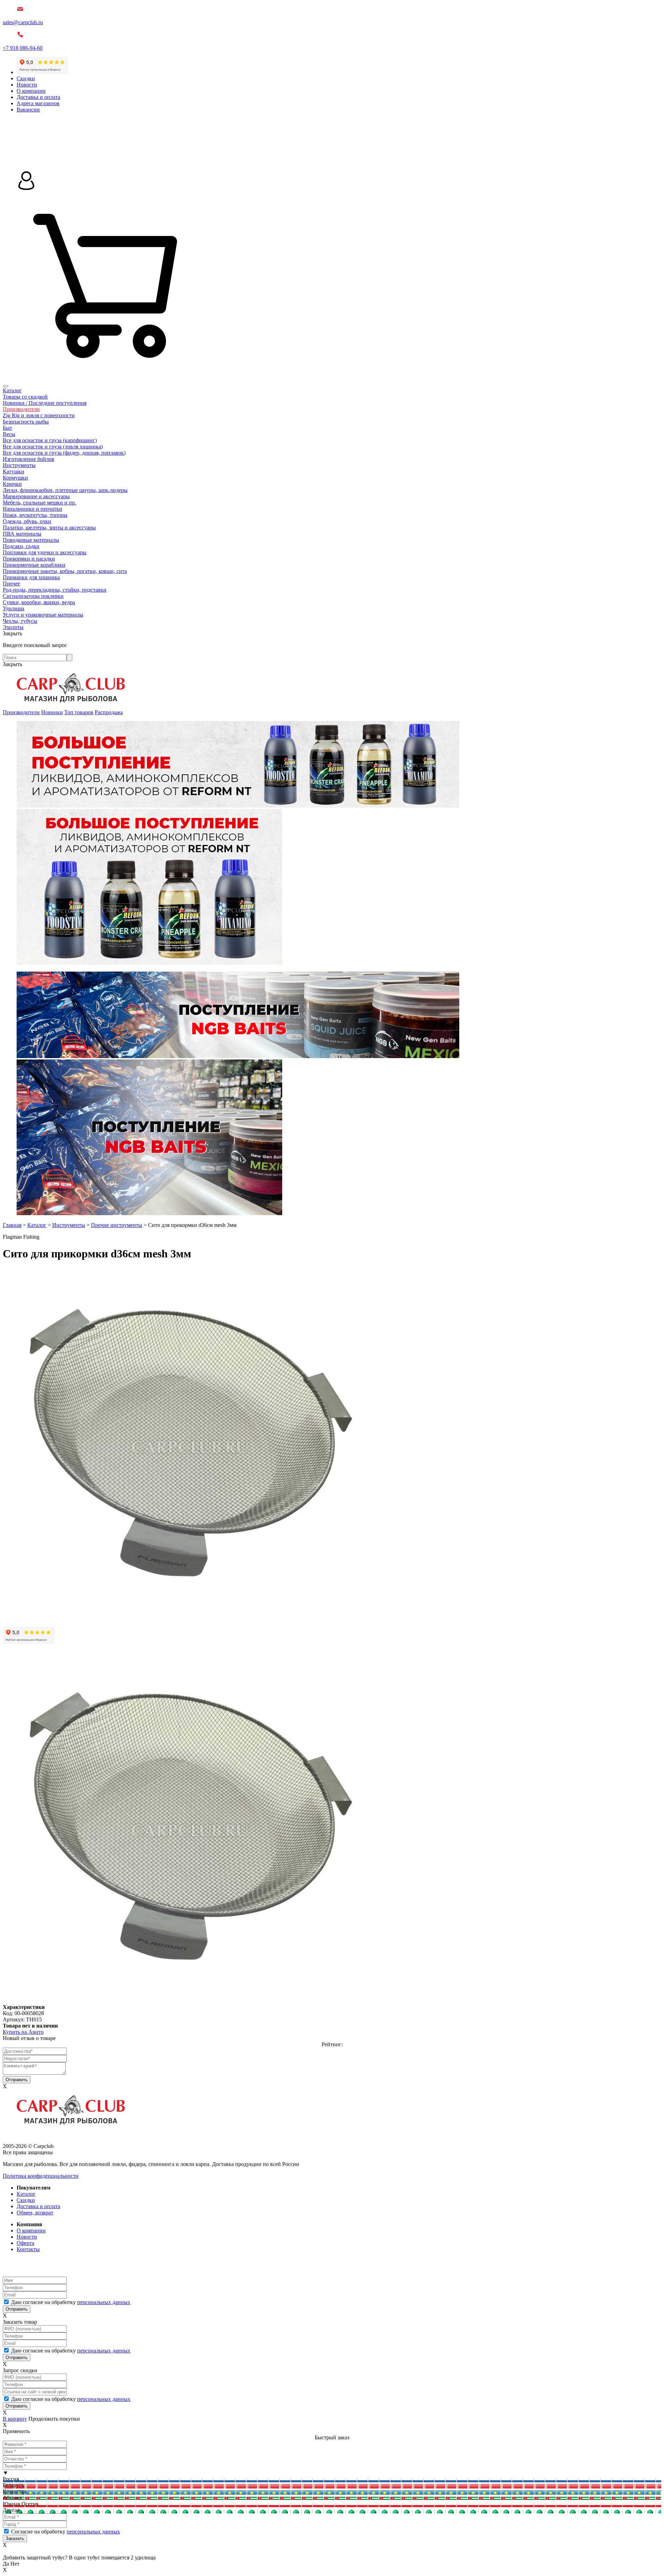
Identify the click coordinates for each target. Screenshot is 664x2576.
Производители (21, 409)
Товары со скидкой (25, 397)
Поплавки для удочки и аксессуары (45, 552)
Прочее (11, 584)
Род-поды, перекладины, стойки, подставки (55, 590)
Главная (12, 1225)
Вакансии (28, 110)
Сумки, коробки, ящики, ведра (39, 602)
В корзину (15, 2419)
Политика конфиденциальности (41, 2176)
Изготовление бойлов (29, 459)
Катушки (13, 471)
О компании (31, 91)
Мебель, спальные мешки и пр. (39, 503)
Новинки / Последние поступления (45, 403)
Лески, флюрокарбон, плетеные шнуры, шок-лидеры (65, 490)
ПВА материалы (22, 534)
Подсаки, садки (21, 546)
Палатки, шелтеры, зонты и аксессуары (49, 527)
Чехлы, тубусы (20, 621)
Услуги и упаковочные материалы (43, 615)
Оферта (25, 2243)
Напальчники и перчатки (33, 509)
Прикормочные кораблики (34, 565)
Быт (7, 428)
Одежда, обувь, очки (27, 521)
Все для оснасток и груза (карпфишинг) (50, 440)
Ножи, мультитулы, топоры (35, 515)
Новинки (52, 712)
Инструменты (19, 465)
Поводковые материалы (31, 540)
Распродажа (109, 712)
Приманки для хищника (31, 577)
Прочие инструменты (117, 1225)
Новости (27, 85)
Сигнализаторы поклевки (33, 596)
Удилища (13, 608)
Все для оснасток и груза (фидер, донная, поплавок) (64, 453)
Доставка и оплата (38, 97)
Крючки (12, 484)
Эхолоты (13, 627)
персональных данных (104, 2302)
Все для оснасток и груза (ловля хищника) (53, 447)
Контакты (28, 2249)
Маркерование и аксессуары (36, 496)
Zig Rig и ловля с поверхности (39, 415)
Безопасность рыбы (26, 422)
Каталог (12, 390)
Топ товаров (79, 712)
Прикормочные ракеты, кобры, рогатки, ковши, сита (65, 571)
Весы (9, 434)
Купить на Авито (23, 2032)
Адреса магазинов (38, 103)
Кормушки (15, 478)
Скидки (26, 78)
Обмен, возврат (35, 2213)
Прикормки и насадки (29, 559)
